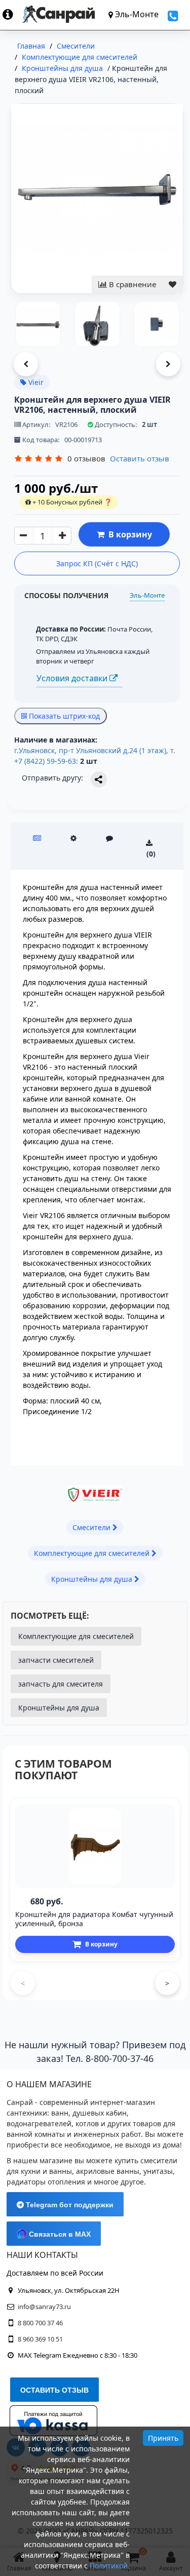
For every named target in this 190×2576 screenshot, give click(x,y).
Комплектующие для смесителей (76, 1636)
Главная (31, 46)
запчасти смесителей (56, 1660)
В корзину (128, 534)
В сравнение (131, 284)
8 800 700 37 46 (40, 2323)
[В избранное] (173, 284)
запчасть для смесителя (61, 1684)
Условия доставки (73, 678)
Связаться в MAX (59, 2234)
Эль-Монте (147, 595)
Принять (163, 2438)
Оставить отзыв (140, 458)
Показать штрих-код (63, 716)
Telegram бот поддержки (69, 2205)
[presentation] (26, 364)
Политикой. (110, 2566)
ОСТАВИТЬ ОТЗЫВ (54, 2390)
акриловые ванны (108, 2171)
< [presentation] (23, 1983)
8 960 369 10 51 (40, 2339)
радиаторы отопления (46, 2182)
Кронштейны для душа (59, 1708)
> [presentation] (167, 1983)
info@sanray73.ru (44, 2307)
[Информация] (12, 14)
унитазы (158, 2171)
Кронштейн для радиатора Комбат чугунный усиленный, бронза (94, 1919)
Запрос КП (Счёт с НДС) (97, 563)
